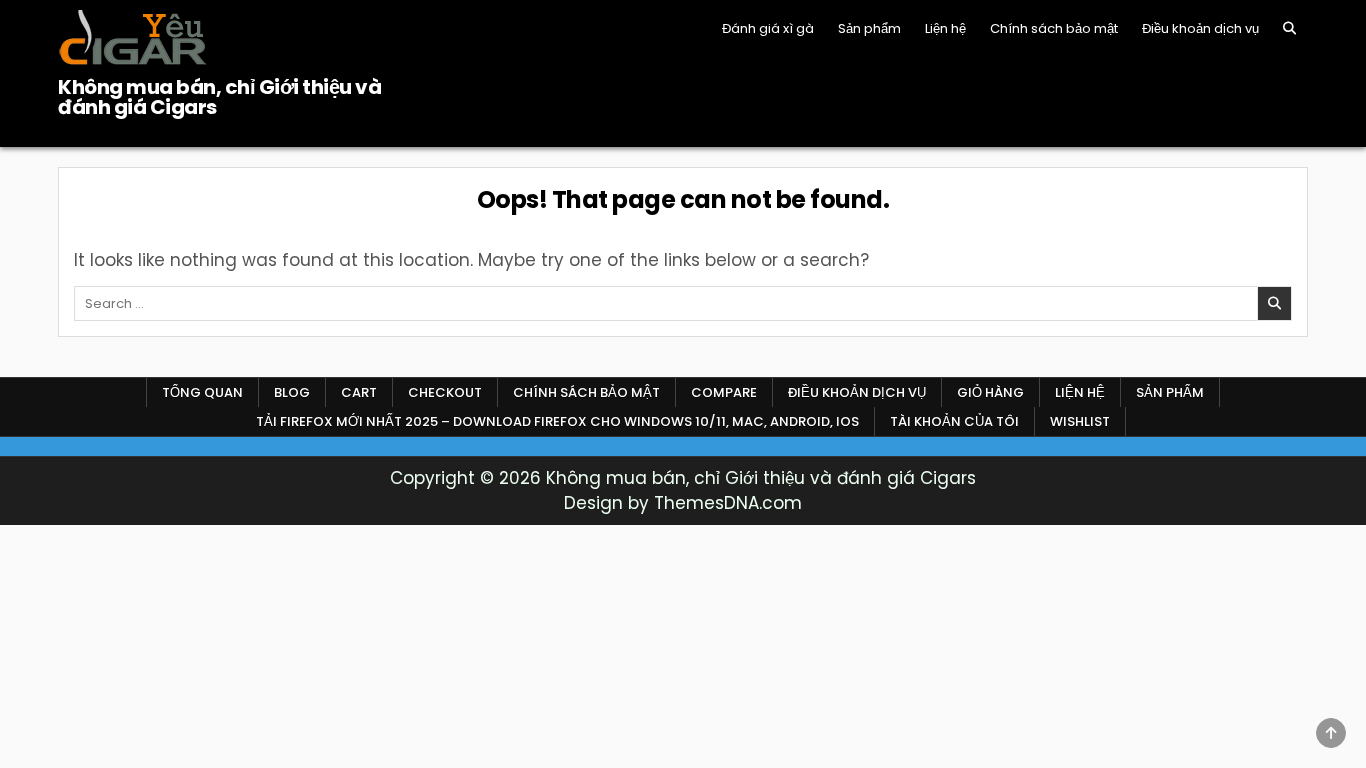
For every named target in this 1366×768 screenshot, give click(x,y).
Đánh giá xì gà (768, 28)
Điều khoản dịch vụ (1200, 28)
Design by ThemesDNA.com (683, 503)
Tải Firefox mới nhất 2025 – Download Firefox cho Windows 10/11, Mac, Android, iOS (557, 421)
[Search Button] (1289, 28)
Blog (292, 392)
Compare (724, 392)
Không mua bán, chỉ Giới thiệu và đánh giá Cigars (219, 97)
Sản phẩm (869, 28)
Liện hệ (945, 28)
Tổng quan (202, 392)
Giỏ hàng (990, 392)
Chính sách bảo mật (1054, 28)
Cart (359, 392)
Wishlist (1080, 421)
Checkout (445, 392)
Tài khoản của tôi (954, 421)
